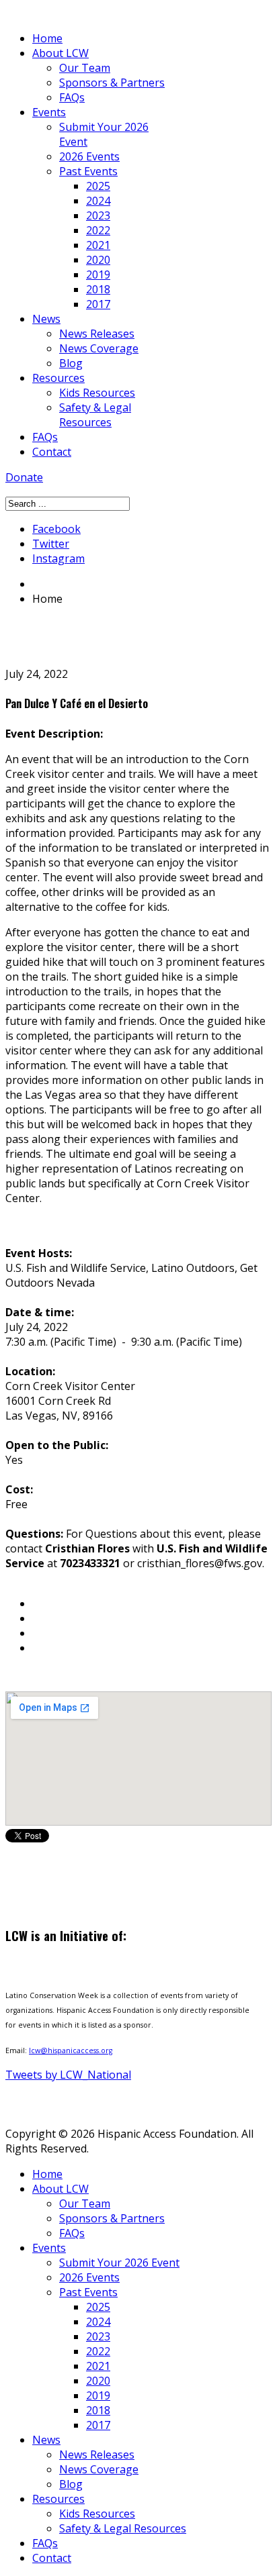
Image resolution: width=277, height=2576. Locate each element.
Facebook (56, 529)
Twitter (51, 544)
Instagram (58, 558)
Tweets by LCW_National (68, 2075)
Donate (24, 477)
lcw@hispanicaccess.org (71, 2050)
